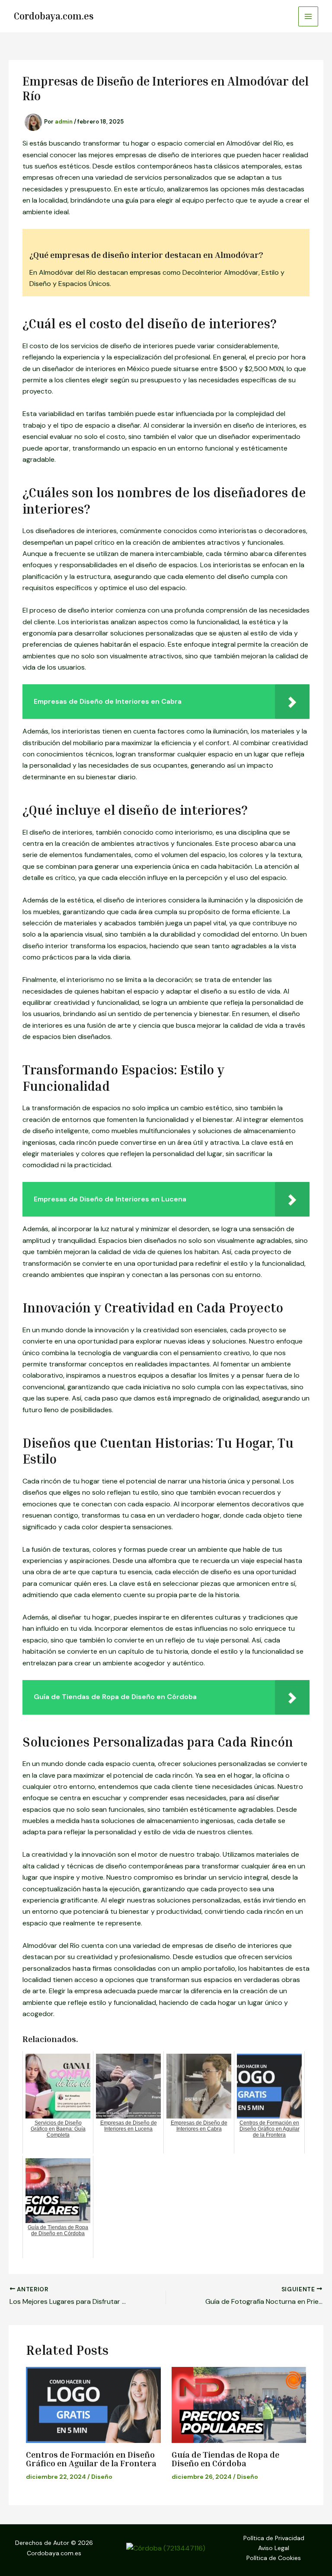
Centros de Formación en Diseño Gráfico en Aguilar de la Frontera (91, 2458)
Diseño (102, 2477)
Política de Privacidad (274, 2538)
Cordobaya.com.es (54, 16)
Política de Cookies (274, 2558)
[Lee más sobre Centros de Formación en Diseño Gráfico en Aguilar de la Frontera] (93, 2405)
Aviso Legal (274, 2548)
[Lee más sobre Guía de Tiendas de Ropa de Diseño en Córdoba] (239, 2405)
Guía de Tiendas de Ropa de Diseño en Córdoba (225, 2458)
